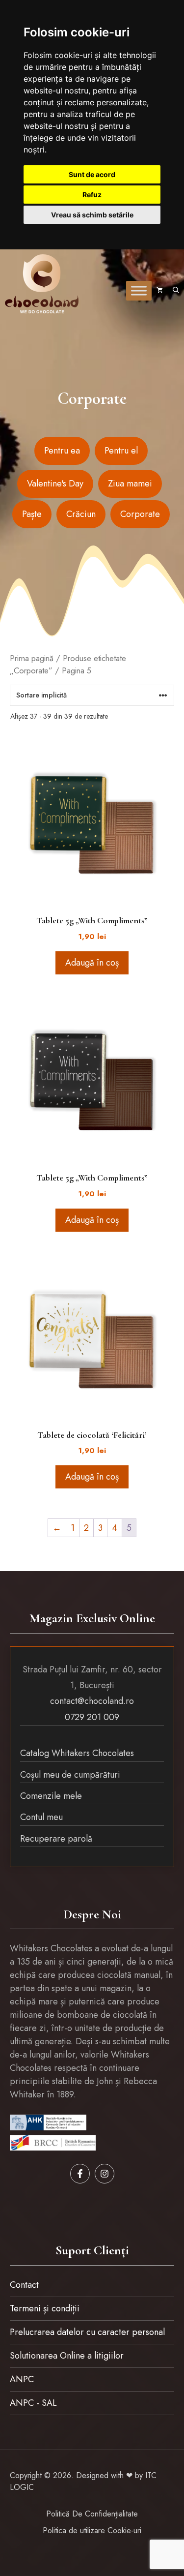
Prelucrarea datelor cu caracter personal (87, 2332)
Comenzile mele (51, 1796)
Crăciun (81, 514)
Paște (32, 514)
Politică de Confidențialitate (92, 2514)
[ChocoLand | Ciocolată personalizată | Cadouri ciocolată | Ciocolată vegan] (42, 284)
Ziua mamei (130, 484)
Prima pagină (32, 658)
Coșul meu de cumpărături (70, 1775)
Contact (24, 2285)
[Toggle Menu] (139, 290)
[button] (176, 291)
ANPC (22, 2379)
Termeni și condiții (45, 2308)
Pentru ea (62, 451)
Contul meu (41, 1817)
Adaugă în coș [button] (92, 963)
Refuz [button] (92, 195)
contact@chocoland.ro (92, 1701)
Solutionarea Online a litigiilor (67, 2356)
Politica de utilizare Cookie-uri (92, 2531)
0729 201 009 (92, 1717)
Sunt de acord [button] (92, 174)
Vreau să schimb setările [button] (92, 215)
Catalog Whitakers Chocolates (77, 1753)
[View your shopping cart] (160, 291)
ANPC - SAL (33, 2403)
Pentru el (121, 451)
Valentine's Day (55, 484)
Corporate (140, 514)
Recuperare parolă (56, 1839)
